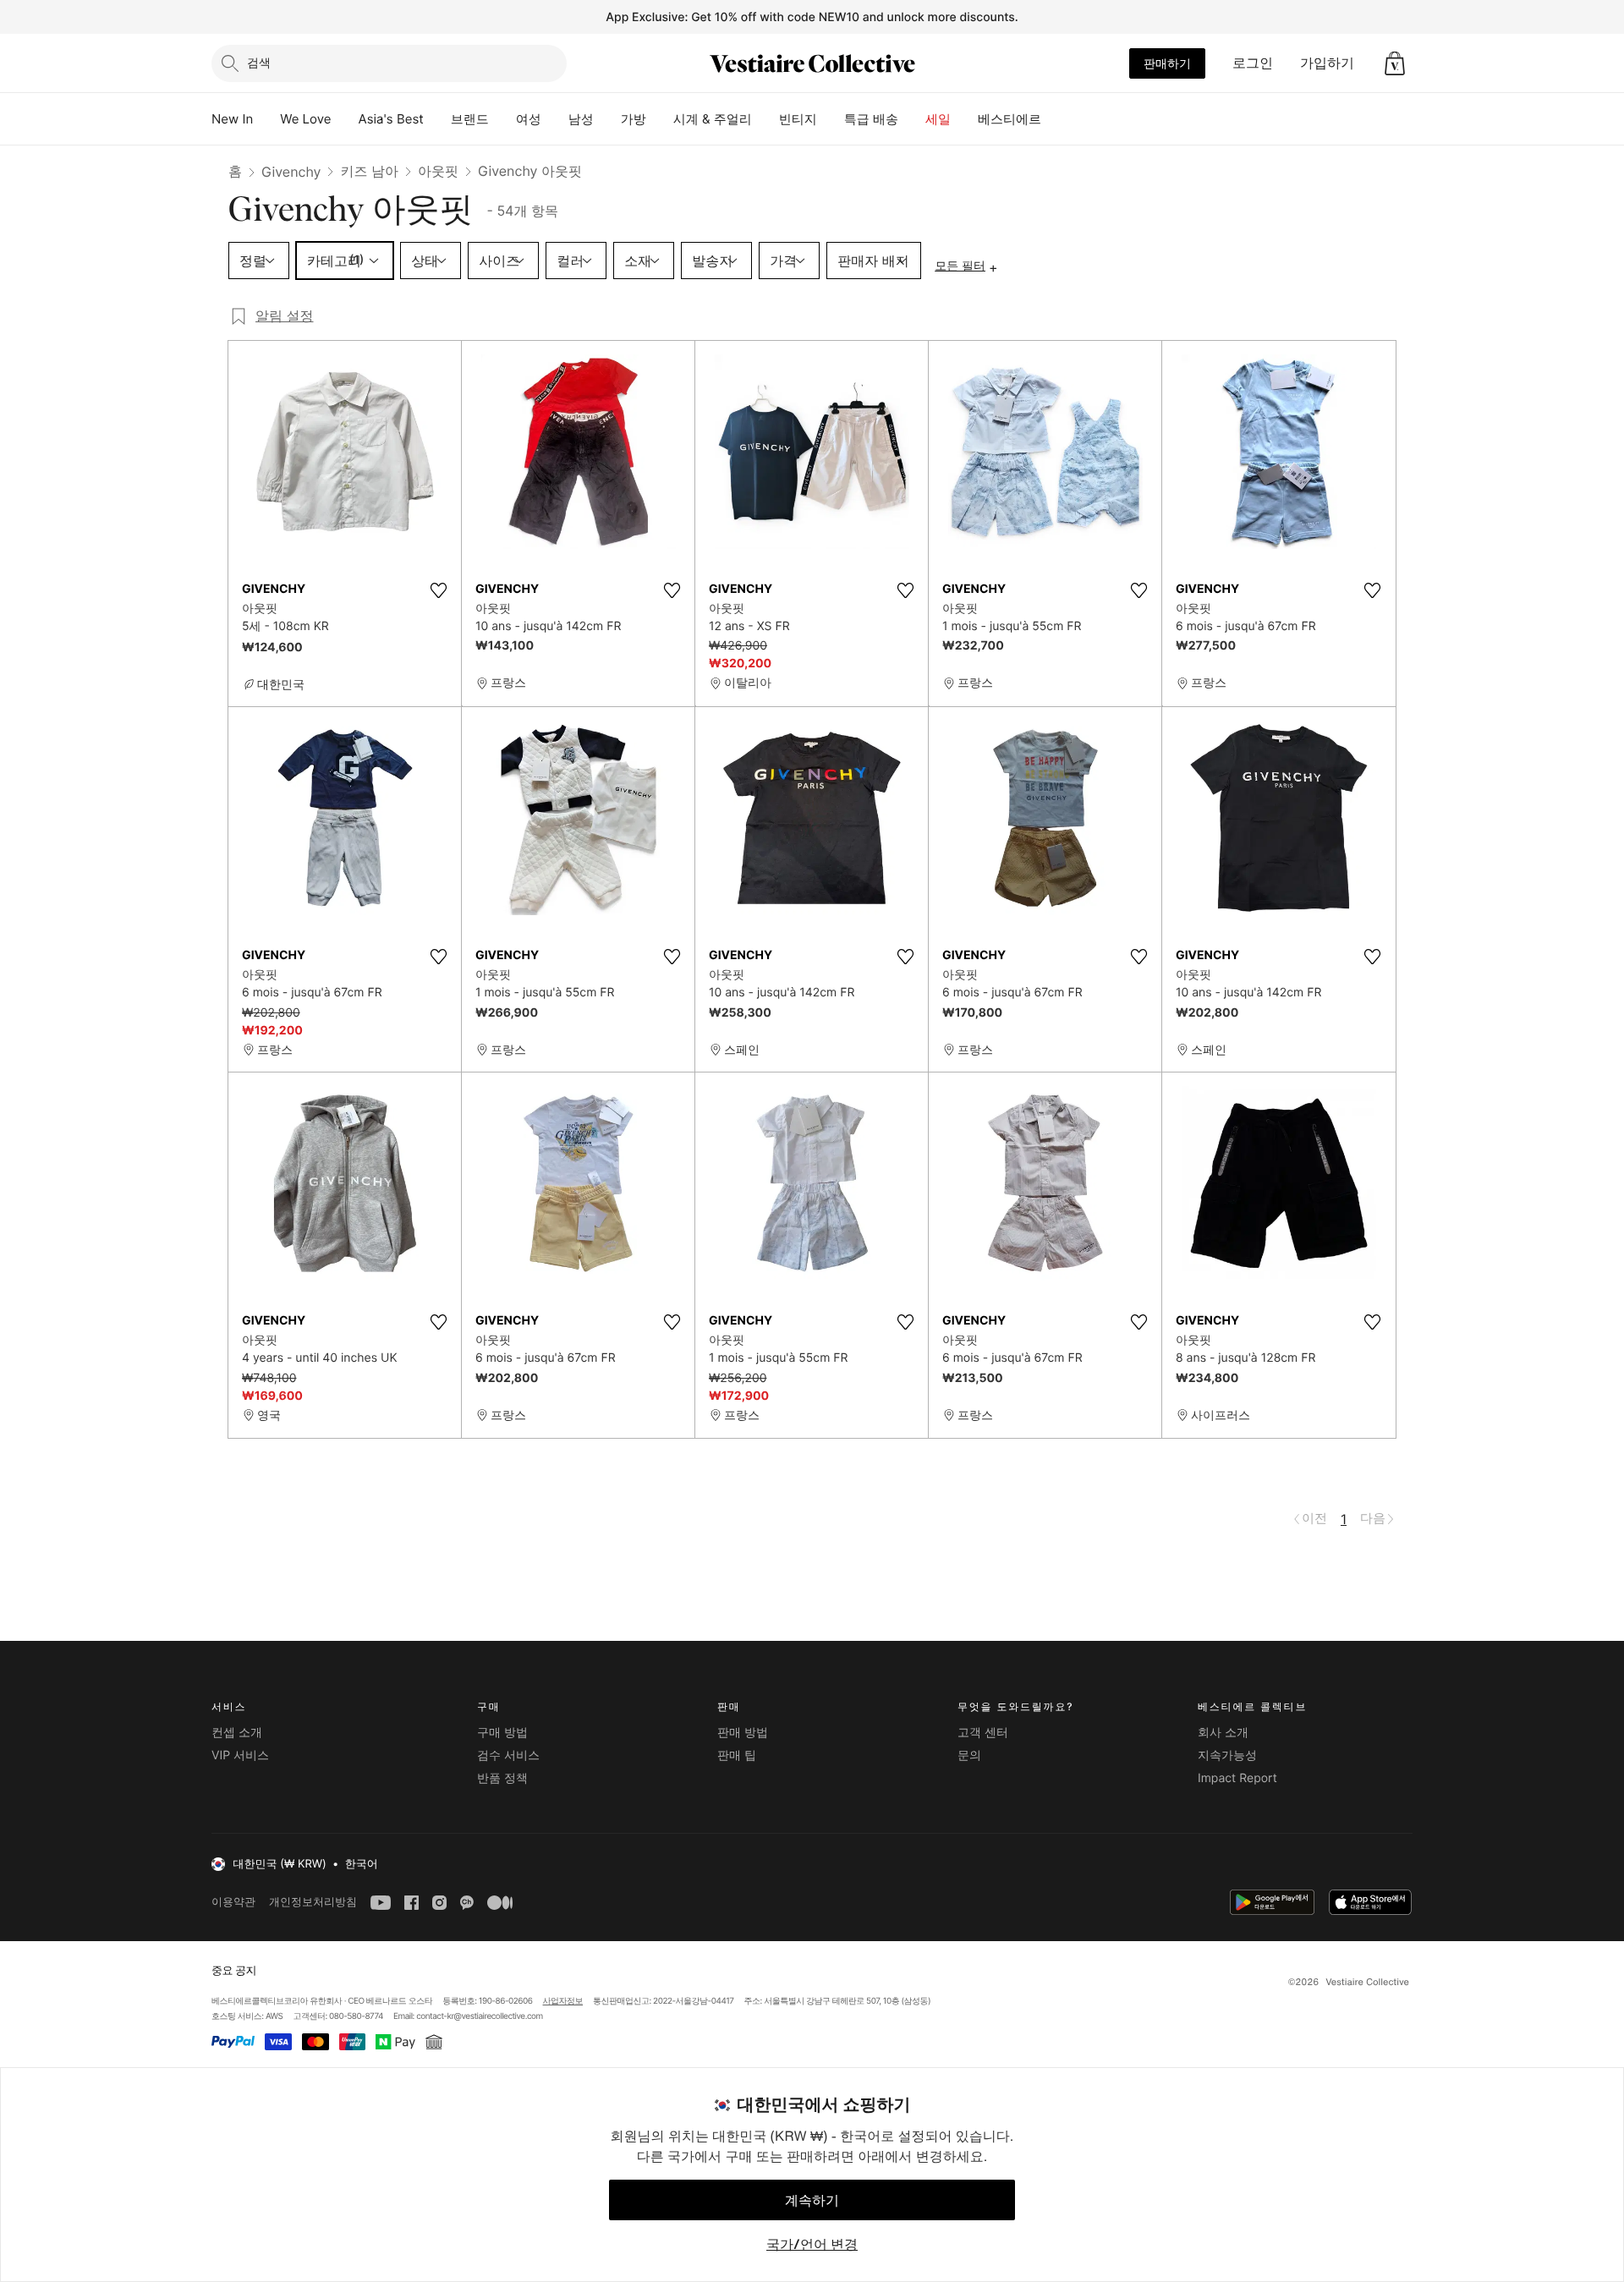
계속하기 (812, 2200)
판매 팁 (737, 1755)
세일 (938, 119)
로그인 (1253, 63)
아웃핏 (438, 171)
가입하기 (1327, 63)
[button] (1395, 63)
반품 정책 (502, 1778)
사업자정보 (563, 2001)
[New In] (266, 119)
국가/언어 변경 (812, 2244)
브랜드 (470, 119)
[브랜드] (502, 119)
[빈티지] (831, 119)
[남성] (607, 119)
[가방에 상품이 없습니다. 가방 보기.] (1395, 63)
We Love (305, 119)
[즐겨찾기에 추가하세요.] (438, 590)
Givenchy (291, 172)
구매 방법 (502, 1733)
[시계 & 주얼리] (765, 119)
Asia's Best (391, 119)
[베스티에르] (1055, 119)
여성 (529, 119)
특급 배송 (871, 119)
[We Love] (345, 119)
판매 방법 (743, 1733)
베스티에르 (1010, 119)
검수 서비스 (508, 1755)
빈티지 (798, 119)
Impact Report (1237, 1778)
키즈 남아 (369, 171)
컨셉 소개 (237, 1733)
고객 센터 (983, 1733)
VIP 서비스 (240, 1755)
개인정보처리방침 (313, 1902)
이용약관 (233, 1902)
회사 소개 (1223, 1733)
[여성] (555, 119)
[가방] (660, 119)
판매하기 (1167, 63)
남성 (581, 119)
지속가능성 (1227, 1755)
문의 (969, 1755)
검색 (259, 62)
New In (232, 119)
